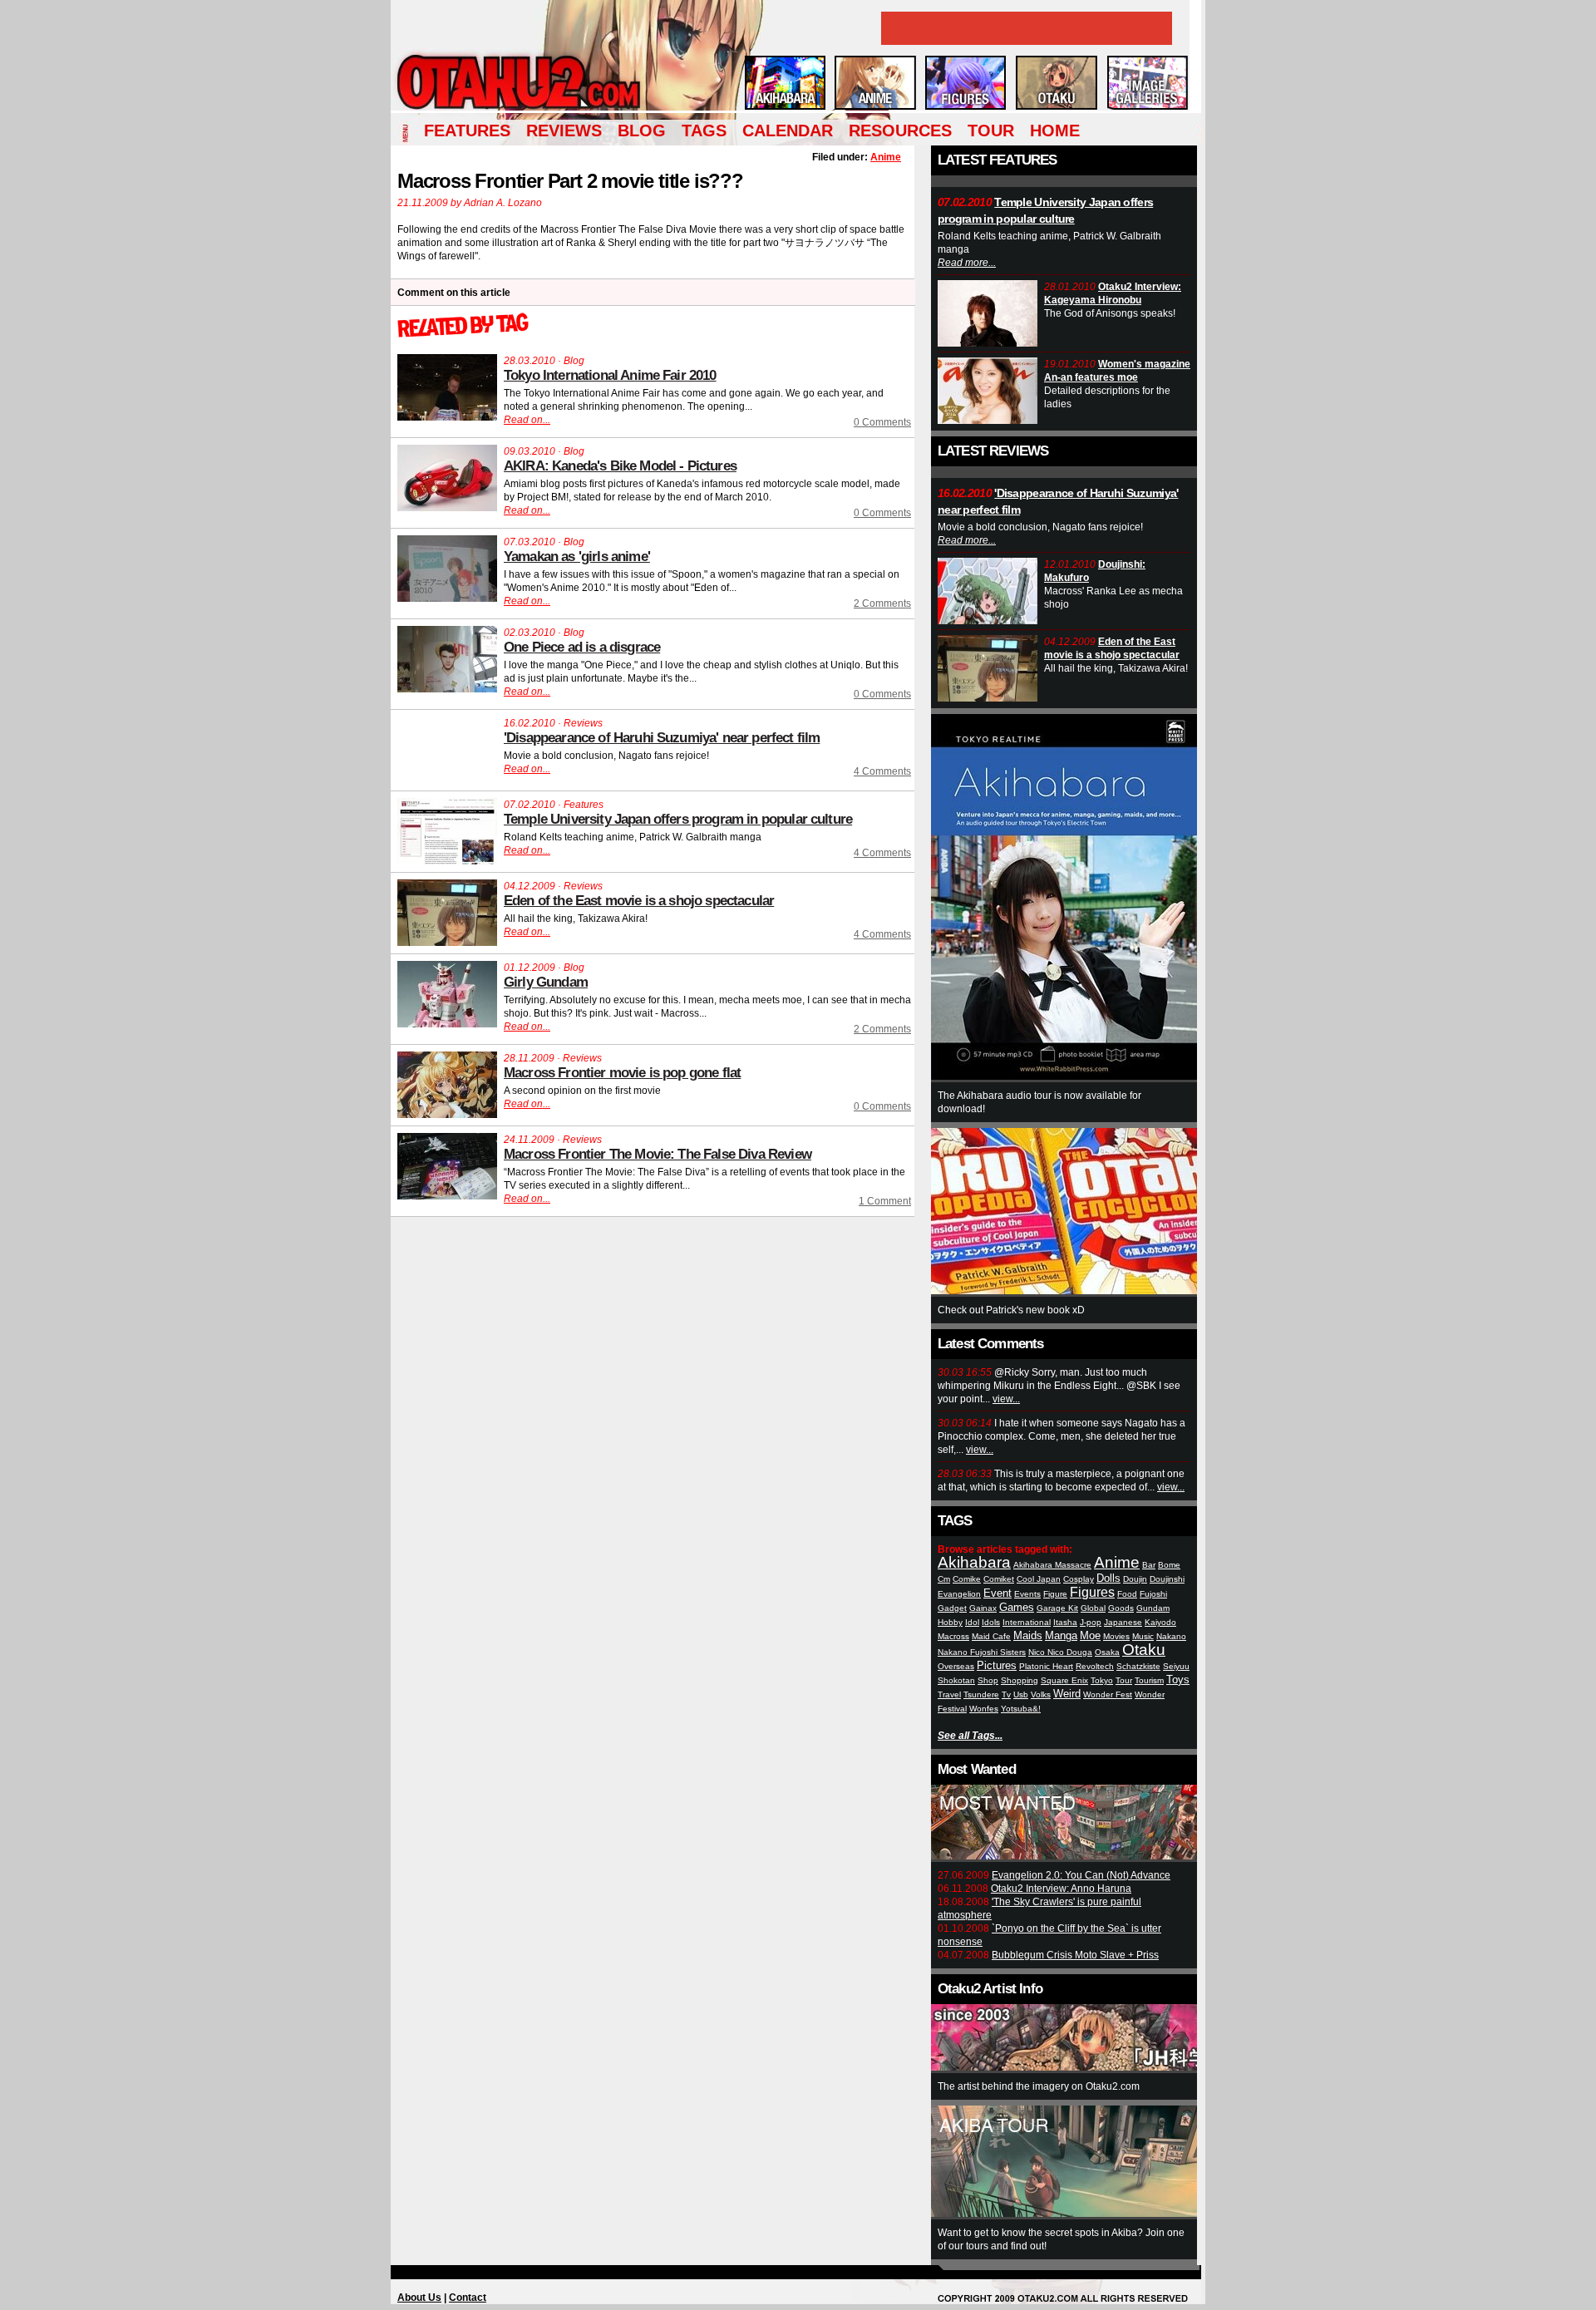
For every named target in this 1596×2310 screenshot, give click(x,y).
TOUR (991, 131)
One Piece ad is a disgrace (582, 647)
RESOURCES (900, 131)
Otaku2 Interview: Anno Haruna (1061, 1889)
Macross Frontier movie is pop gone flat (622, 1073)
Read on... (527, 420)
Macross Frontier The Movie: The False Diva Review (658, 1154)
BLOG (642, 131)
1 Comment (885, 1201)
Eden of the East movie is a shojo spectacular (639, 901)
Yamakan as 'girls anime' (577, 557)
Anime (886, 157)
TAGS (704, 131)
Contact (468, 2298)
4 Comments (882, 771)
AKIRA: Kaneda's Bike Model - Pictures (620, 466)
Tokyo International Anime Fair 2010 (610, 375)
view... (1006, 1399)
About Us (419, 2298)
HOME (1055, 131)
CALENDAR (788, 131)
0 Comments (882, 422)
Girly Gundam (546, 982)
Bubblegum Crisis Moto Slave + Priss (1075, 1955)
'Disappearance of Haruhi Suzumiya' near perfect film (662, 738)
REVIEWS (564, 131)
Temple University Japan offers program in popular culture (678, 819)
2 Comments (882, 603)
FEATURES (467, 131)
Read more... (967, 263)
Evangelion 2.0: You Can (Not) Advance (1081, 1875)
